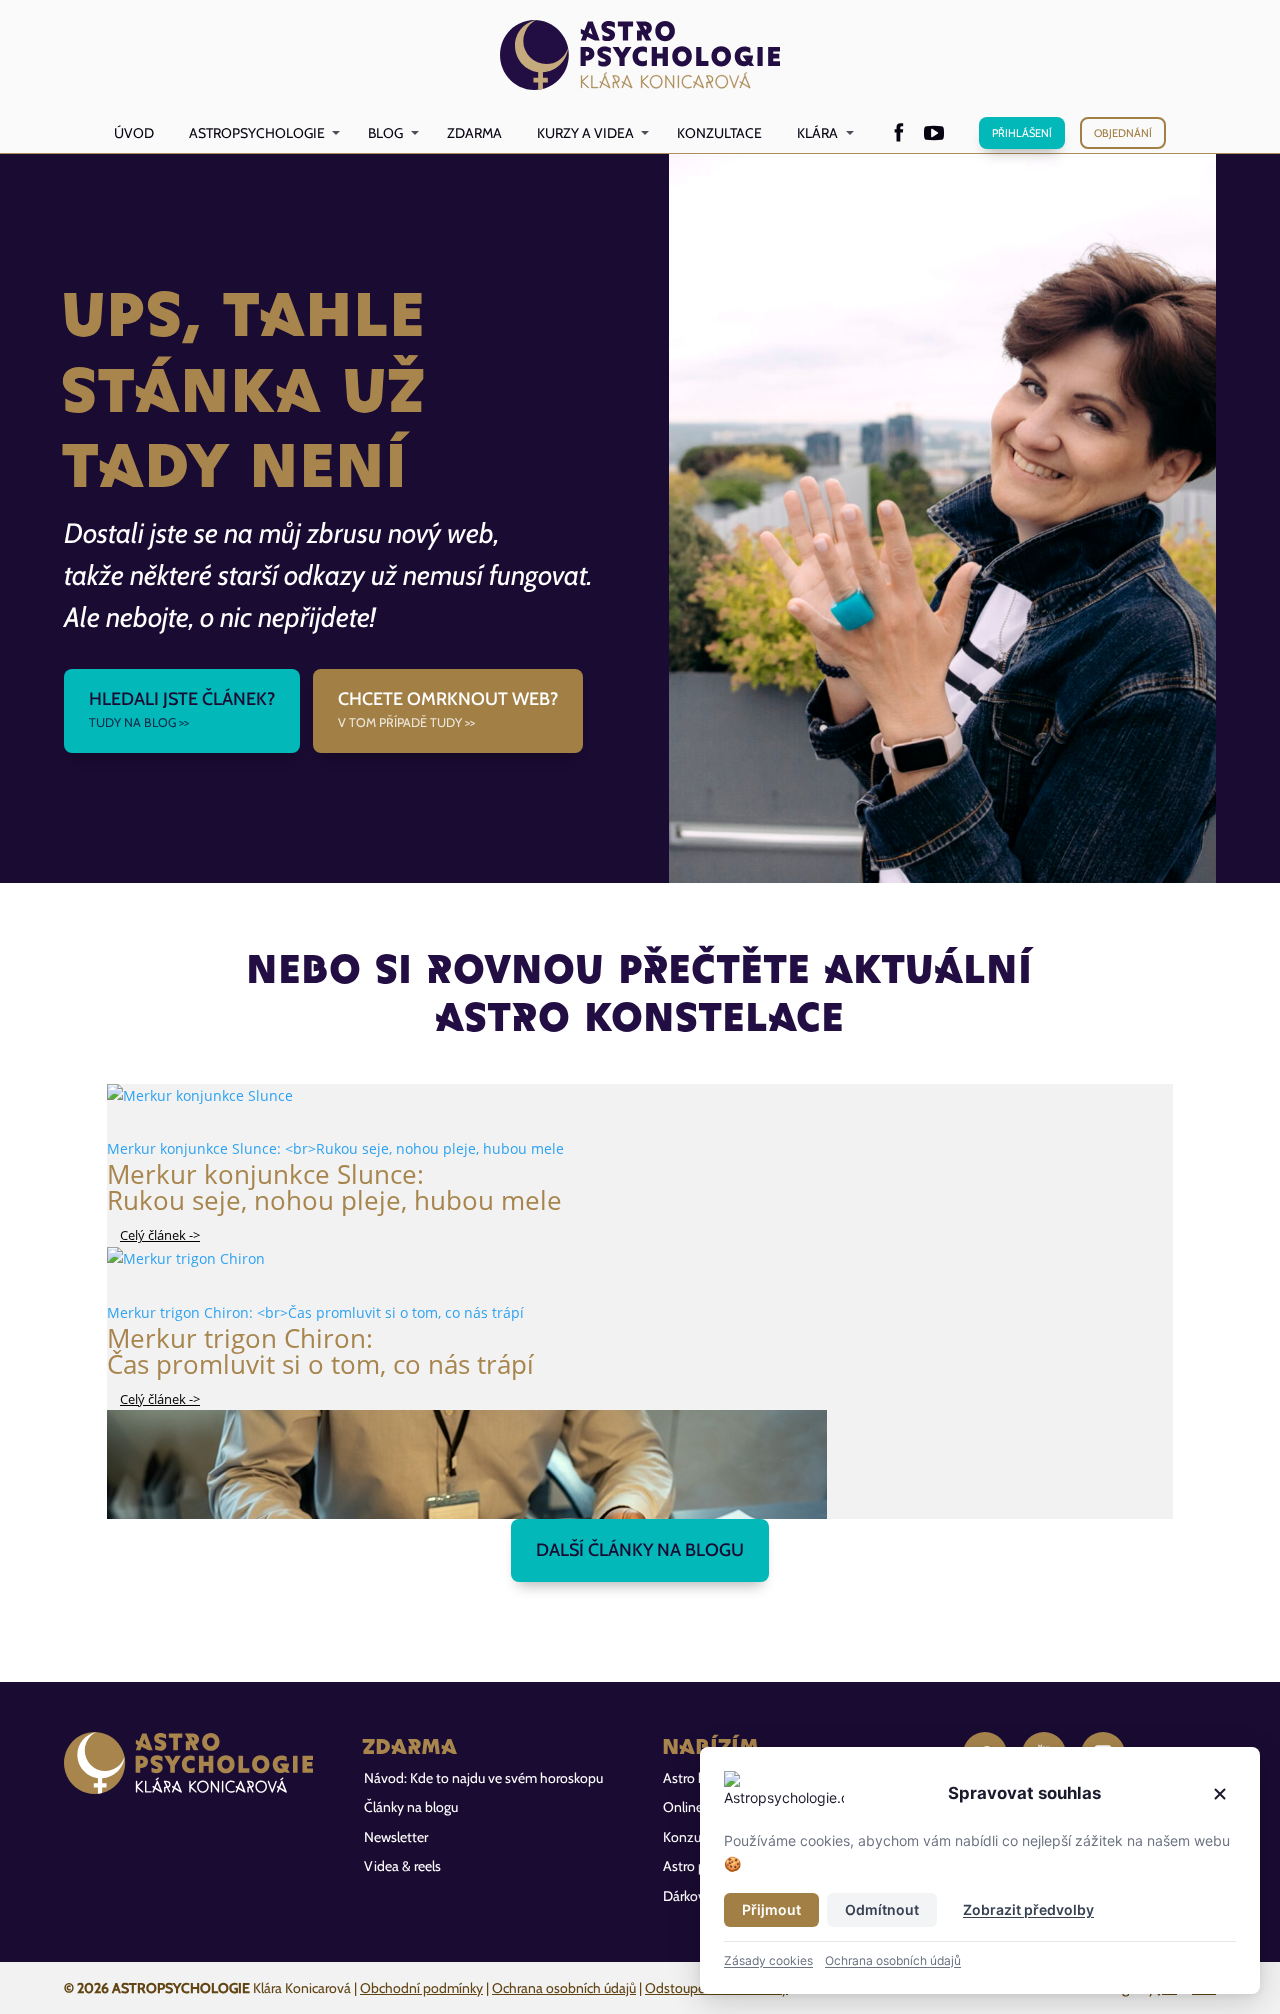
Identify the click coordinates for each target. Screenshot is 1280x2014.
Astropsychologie (257, 133)
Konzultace (719, 133)
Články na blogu (411, 1807)
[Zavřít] (1220, 1794)
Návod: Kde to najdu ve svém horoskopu (483, 1778)
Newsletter (396, 1837)
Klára (817, 133)
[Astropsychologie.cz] (640, 56)
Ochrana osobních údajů (564, 1988)
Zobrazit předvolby (1028, 1909)
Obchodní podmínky (421, 1988)
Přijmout (771, 1909)
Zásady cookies (768, 1960)
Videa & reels (402, 1866)
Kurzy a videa (585, 133)
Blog (385, 133)
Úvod (134, 133)
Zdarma (474, 133)
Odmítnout (882, 1909)
